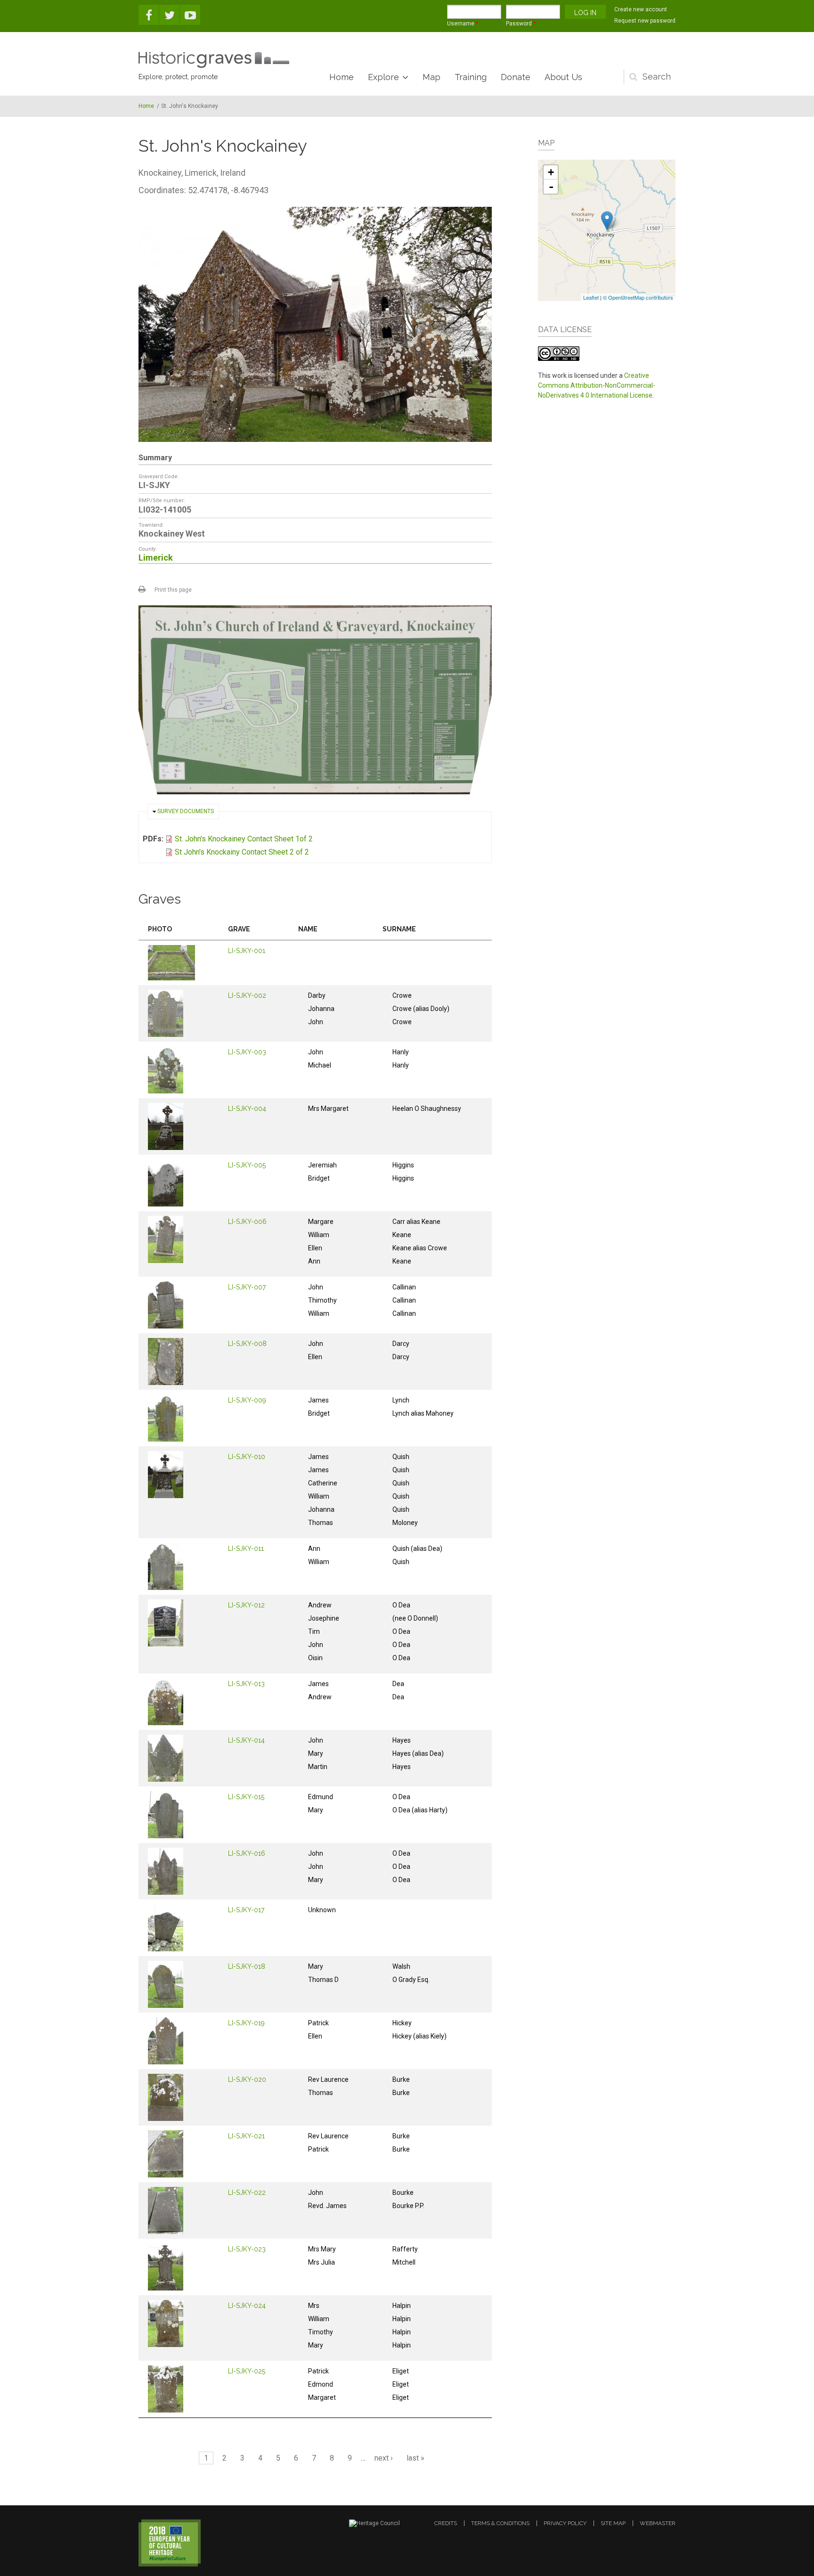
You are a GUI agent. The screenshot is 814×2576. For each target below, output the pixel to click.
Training (471, 77)
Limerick (156, 558)
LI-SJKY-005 (247, 1165)
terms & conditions (500, 2523)
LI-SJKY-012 (246, 1605)
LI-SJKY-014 (246, 1740)
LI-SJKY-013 (246, 1684)
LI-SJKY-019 (246, 2023)
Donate (516, 77)
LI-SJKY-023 (247, 2249)
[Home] (214, 60)
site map (613, 2523)
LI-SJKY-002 (247, 995)
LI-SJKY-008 (247, 1344)
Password (521, 24)
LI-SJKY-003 (247, 1052)
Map (431, 77)
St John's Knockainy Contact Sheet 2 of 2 (242, 852)
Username (463, 24)
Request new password (645, 21)
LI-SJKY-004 (247, 1109)
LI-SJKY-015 (246, 1797)
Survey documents (186, 811)
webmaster (658, 2523)
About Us (563, 77)
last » (415, 2458)
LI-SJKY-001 (247, 951)
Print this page (173, 590)
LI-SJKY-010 (247, 1457)
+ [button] (551, 172)
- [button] (551, 187)
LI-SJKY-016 (247, 1853)
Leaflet (591, 297)
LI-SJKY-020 (247, 2079)
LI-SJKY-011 (246, 1549)
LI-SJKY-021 (246, 2136)
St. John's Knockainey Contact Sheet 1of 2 (244, 839)
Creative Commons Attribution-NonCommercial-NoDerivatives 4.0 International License (597, 385)
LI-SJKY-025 (247, 2371)
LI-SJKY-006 (247, 1222)
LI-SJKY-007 (247, 1287)
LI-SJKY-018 (247, 1966)
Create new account (641, 9)
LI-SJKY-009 (247, 1400)
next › (384, 2458)
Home (342, 77)
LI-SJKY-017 (246, 1910)
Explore (383, 77)
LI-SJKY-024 (247, 2306)
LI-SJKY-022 (247, 2193)
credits (446, 2523)
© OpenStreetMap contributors (638, 297)
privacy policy (565, 2523)
